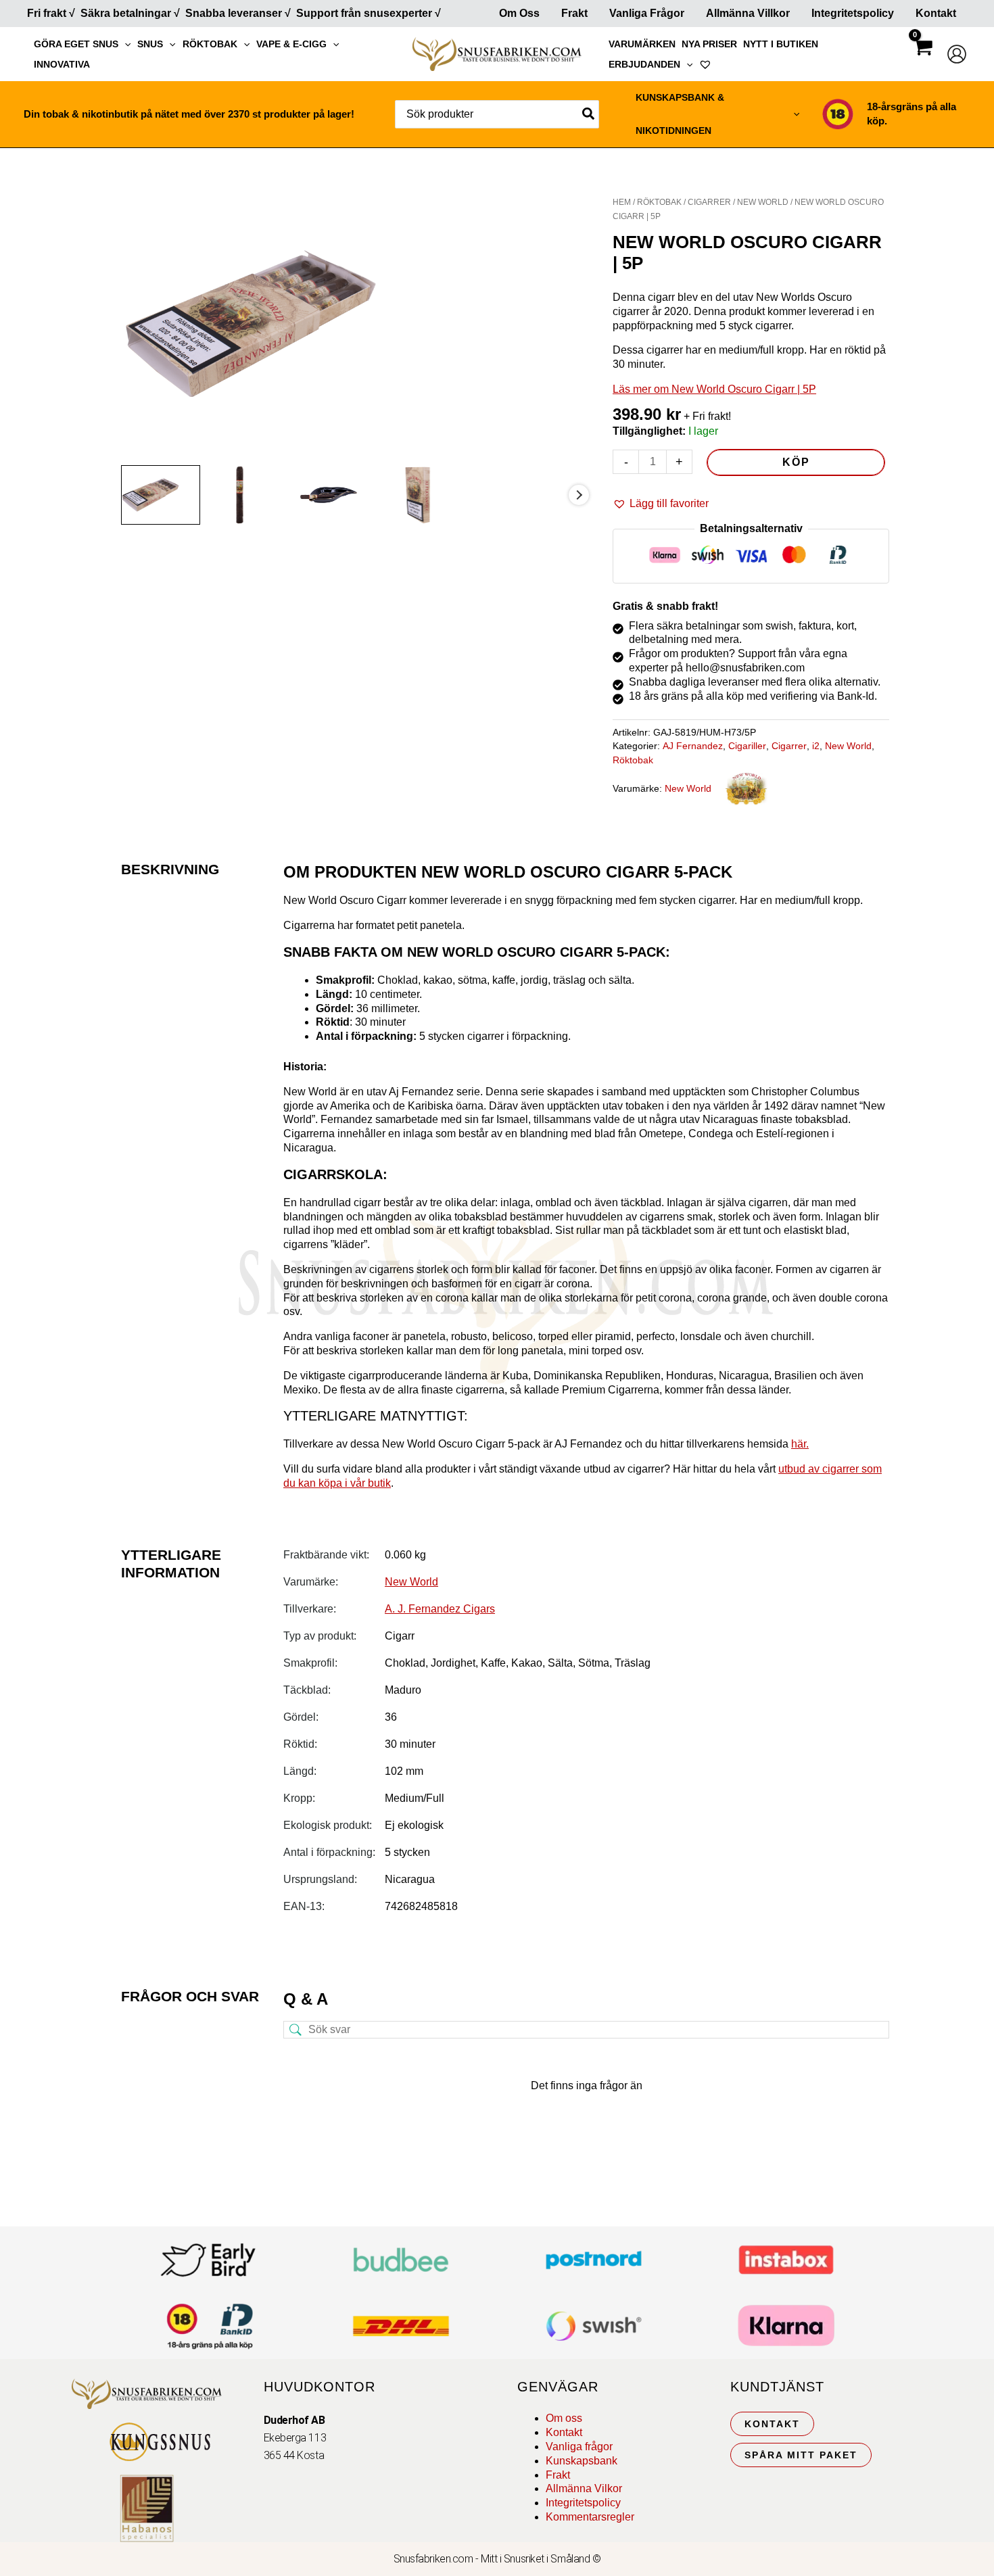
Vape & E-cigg (291, 44)
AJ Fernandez (693, 746)
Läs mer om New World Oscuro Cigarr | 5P (714, 389)
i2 (816, 746)
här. (800, 1444)
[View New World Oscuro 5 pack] (161, 495)
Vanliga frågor (647, 13)
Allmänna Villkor (748, 13)
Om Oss (519, 13)
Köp (796, 462)
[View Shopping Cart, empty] (922, 59)
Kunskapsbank (582, 2461)
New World (763, 202)
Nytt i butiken (781, 44)
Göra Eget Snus (76, 44)
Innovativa (62, 64)
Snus (150, 44)
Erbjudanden (644, 64)
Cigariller (747, 746)
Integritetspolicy (853, 13)
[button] (124, 44)
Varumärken (642, 44)
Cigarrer (709, 202)
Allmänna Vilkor (584, 2488)
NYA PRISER (709, 44)
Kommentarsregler (590, 2517)
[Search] (589, 114)
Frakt (574, 13)
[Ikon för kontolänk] (957, 54)
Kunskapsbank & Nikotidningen (680, 114)
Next (579, 495)
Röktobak (210, 44)
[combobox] (497, 114)
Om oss (564, 2418)
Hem (622, 202)
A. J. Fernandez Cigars (440, 1609)
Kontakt (936, 13)
